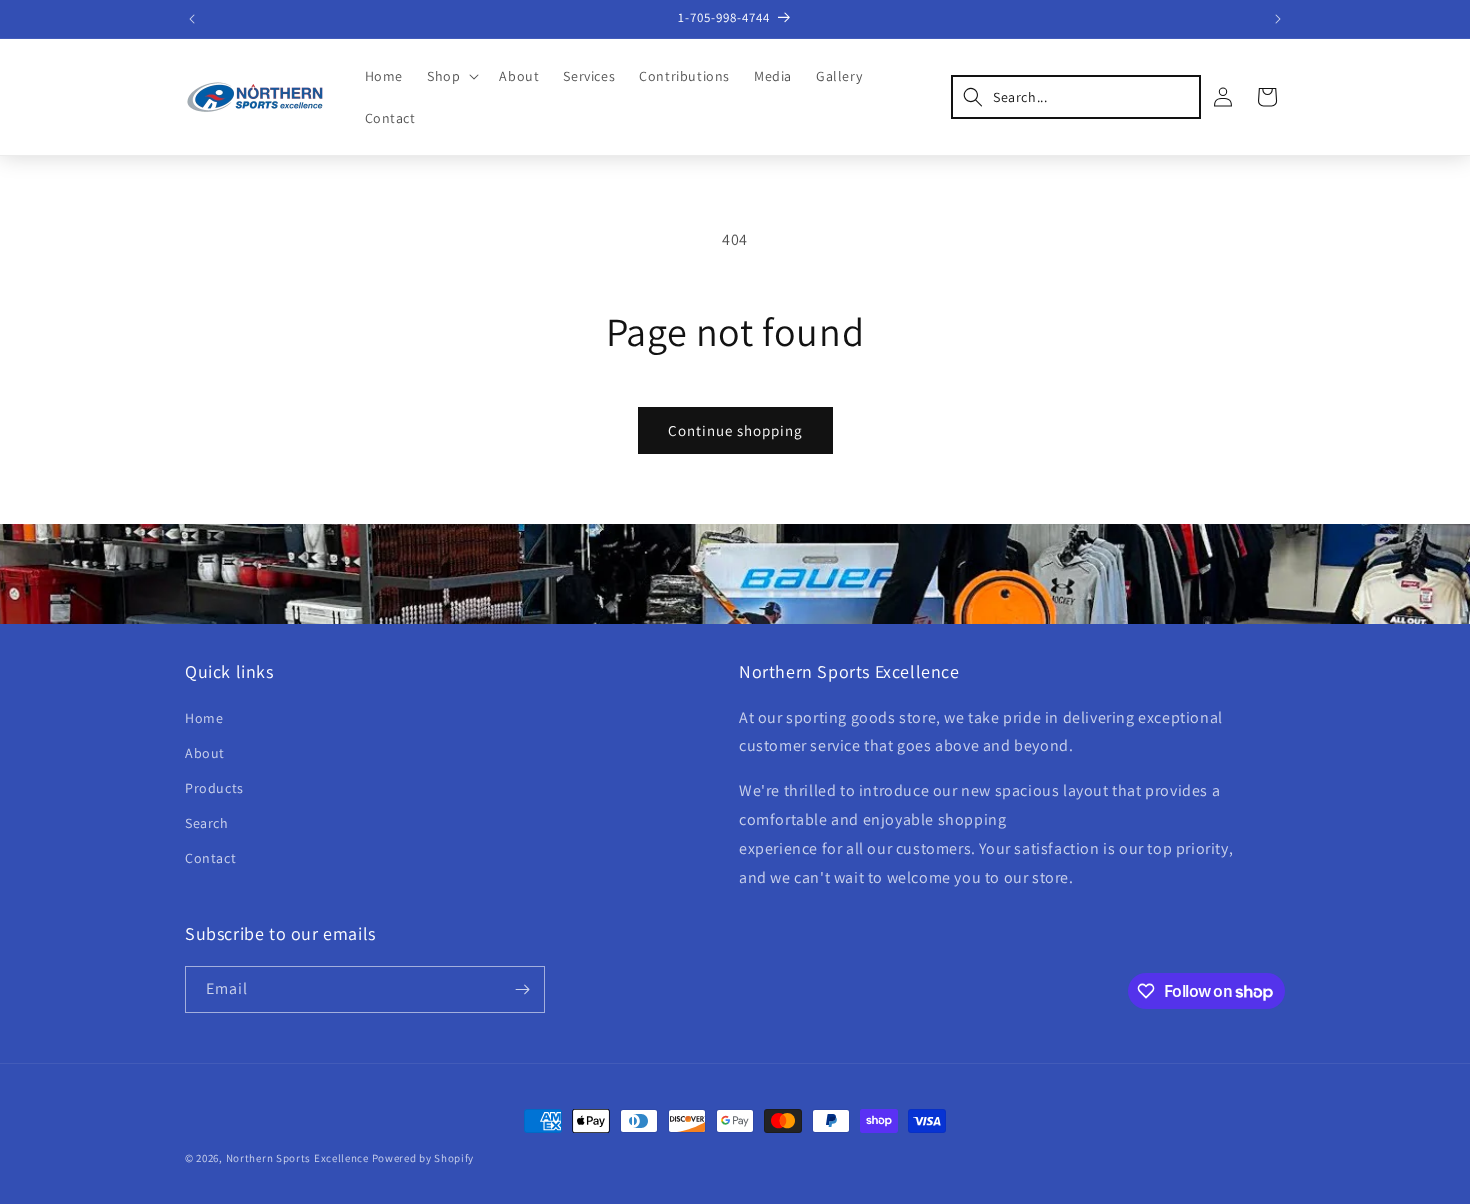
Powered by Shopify (423, 1158)
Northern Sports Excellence (297, 1158)
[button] (451, 76)
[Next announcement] (1278, 19)
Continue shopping (735, 430)
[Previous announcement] (192, 19)
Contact (210, 858)
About (205, 753)
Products (214, 788)
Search (207, 823)
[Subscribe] (522, 989)
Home (204, 718)
